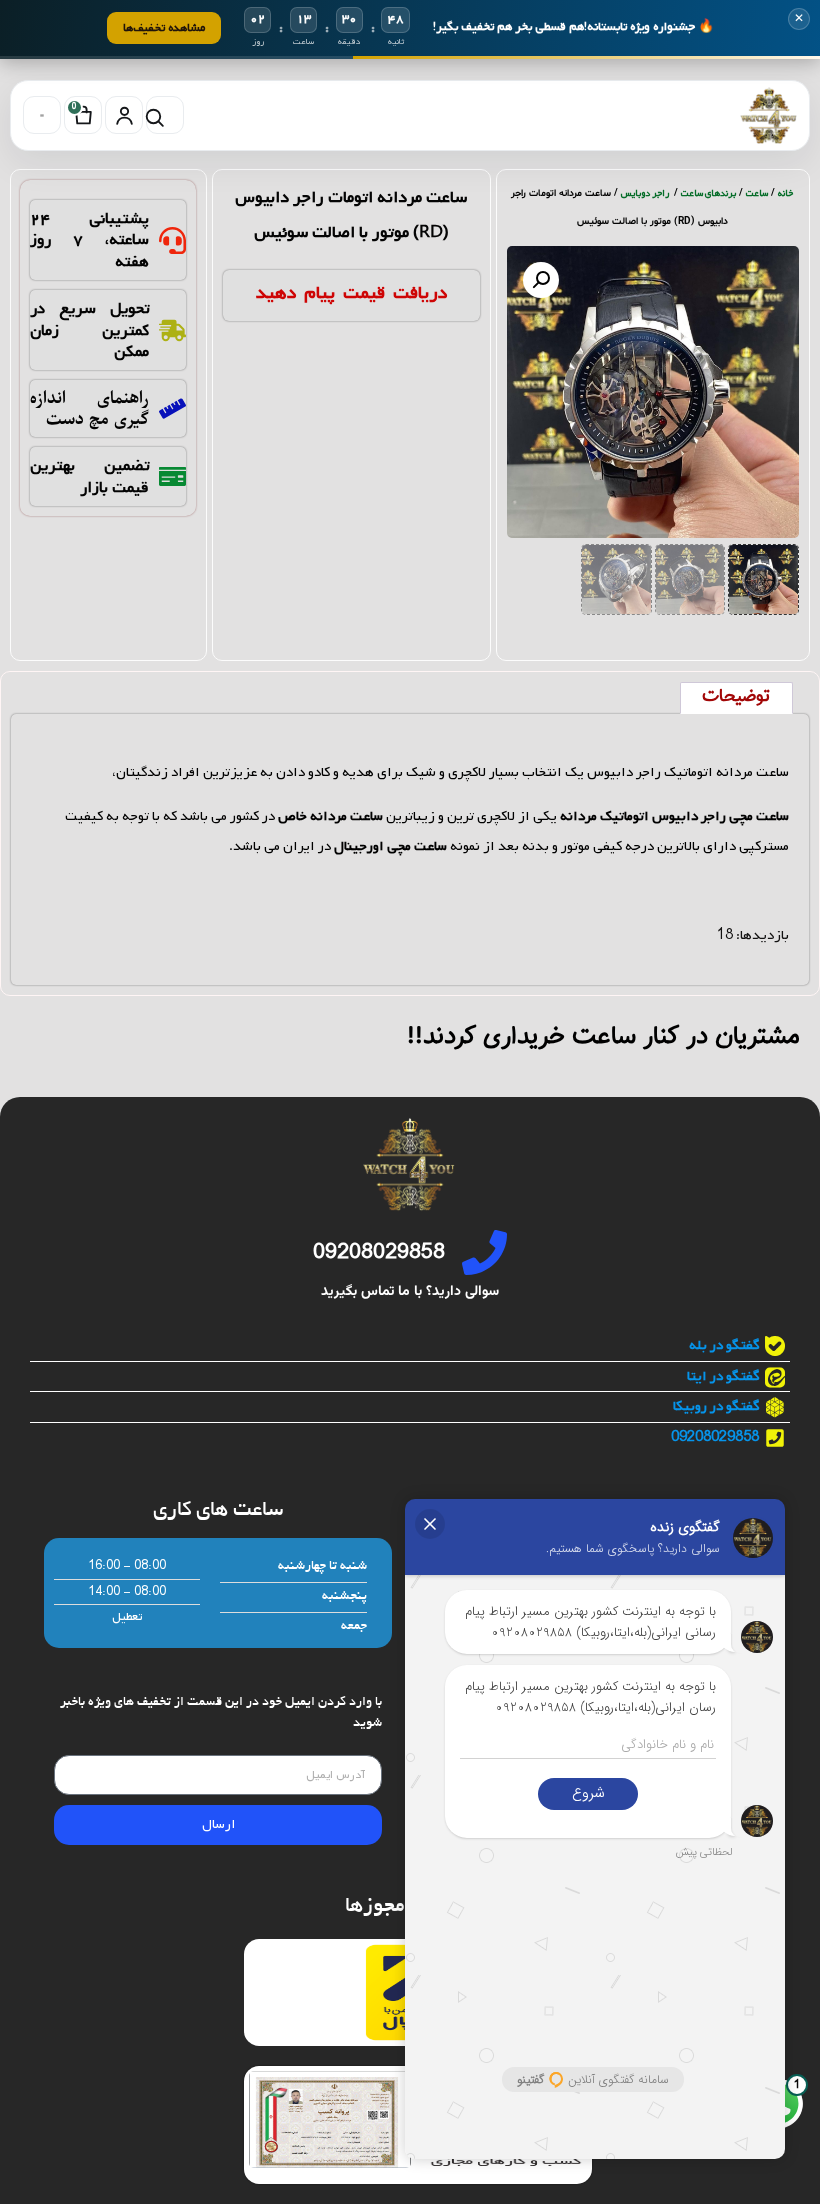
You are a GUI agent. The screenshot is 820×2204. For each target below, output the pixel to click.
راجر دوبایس (646, 193)
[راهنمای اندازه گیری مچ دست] (172, 408)
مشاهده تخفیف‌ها (164, 27)
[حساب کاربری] (124, 115)
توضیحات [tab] (736, 697)
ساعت (757, 193)
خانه (786, 193)
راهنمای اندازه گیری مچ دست (89, 408)
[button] (541, 280)
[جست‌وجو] (165, 115)
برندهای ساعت (708, 193)
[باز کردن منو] (42, 115)
